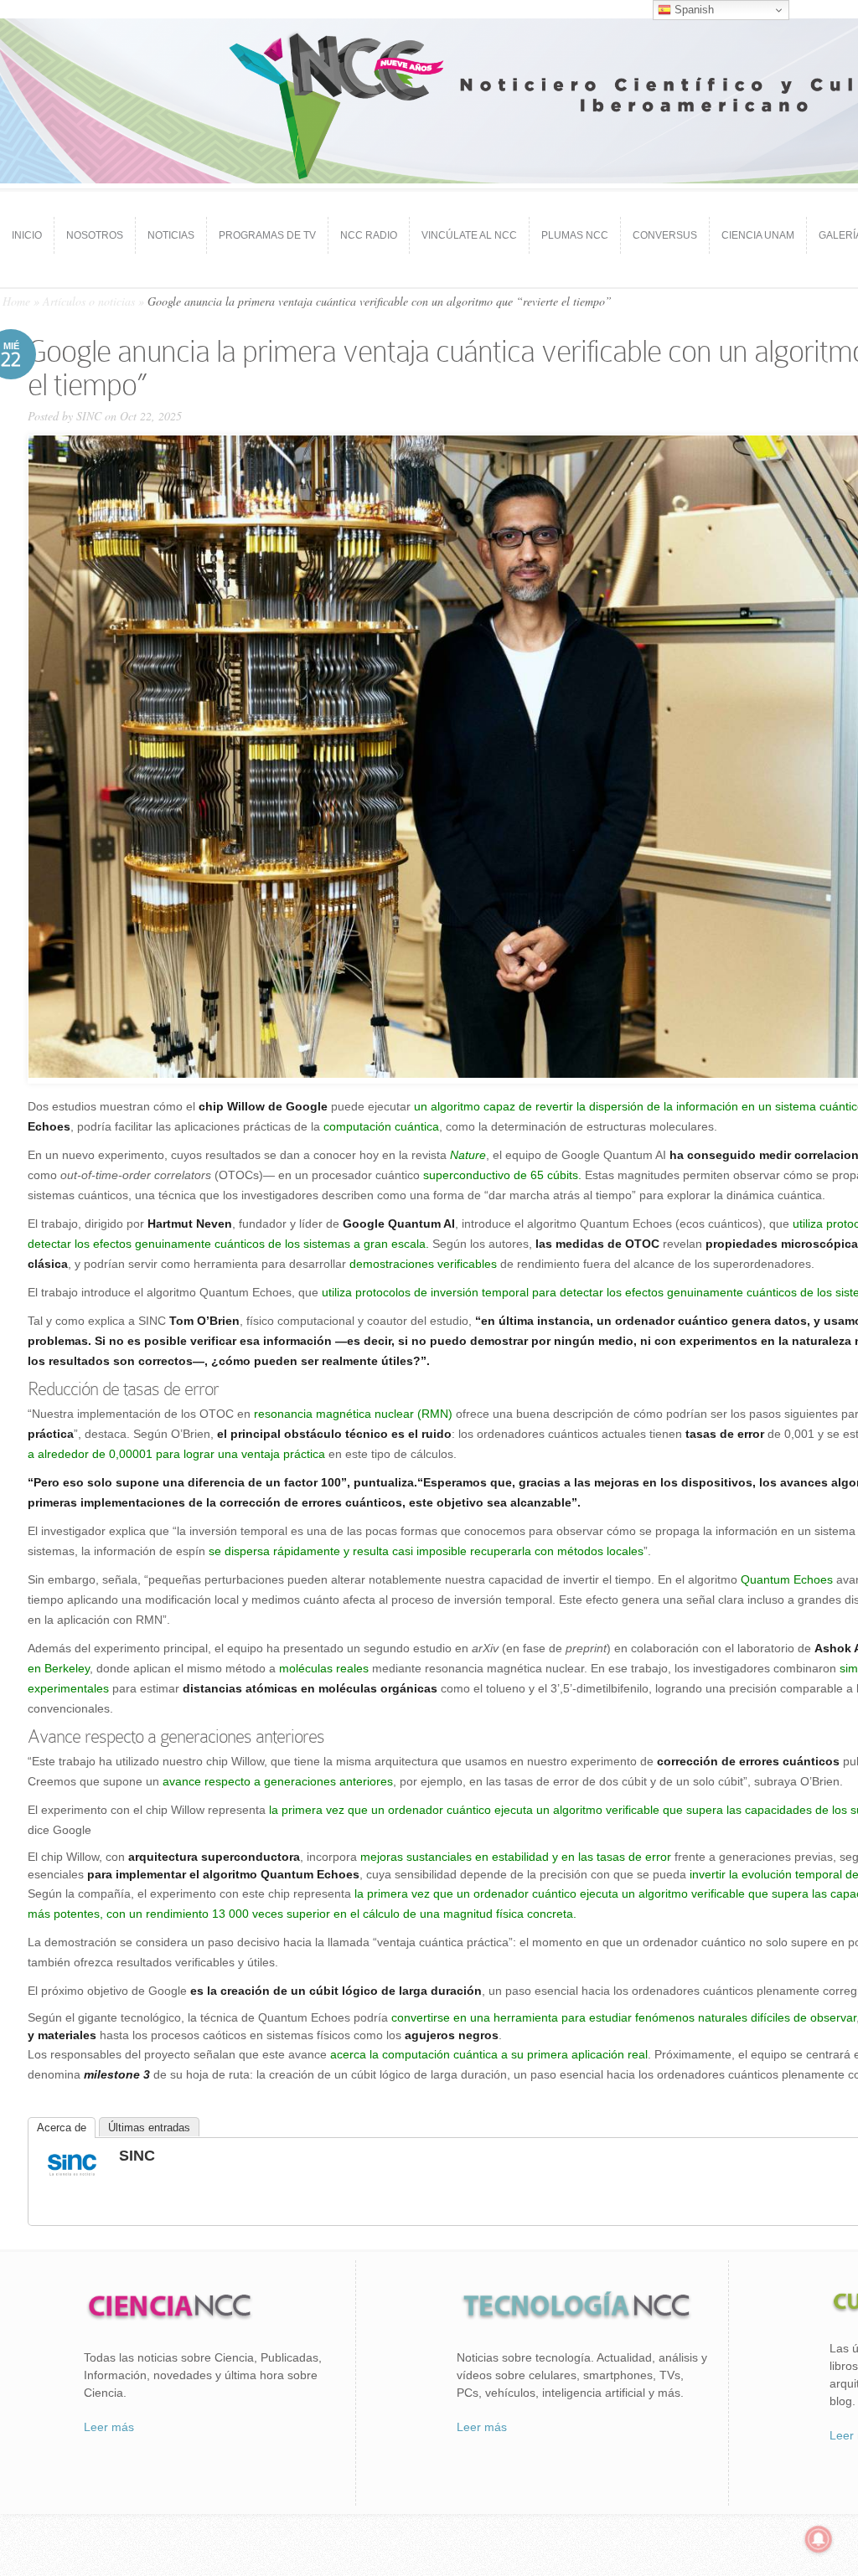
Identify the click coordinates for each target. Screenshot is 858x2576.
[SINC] (72, 2177)
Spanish (693, 10)
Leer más (109, 2427)
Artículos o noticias (89, 301)
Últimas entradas (149, 2128)
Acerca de (62, 2128)
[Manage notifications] (819, 2539)
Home (16, 301)
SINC (89, 416)
